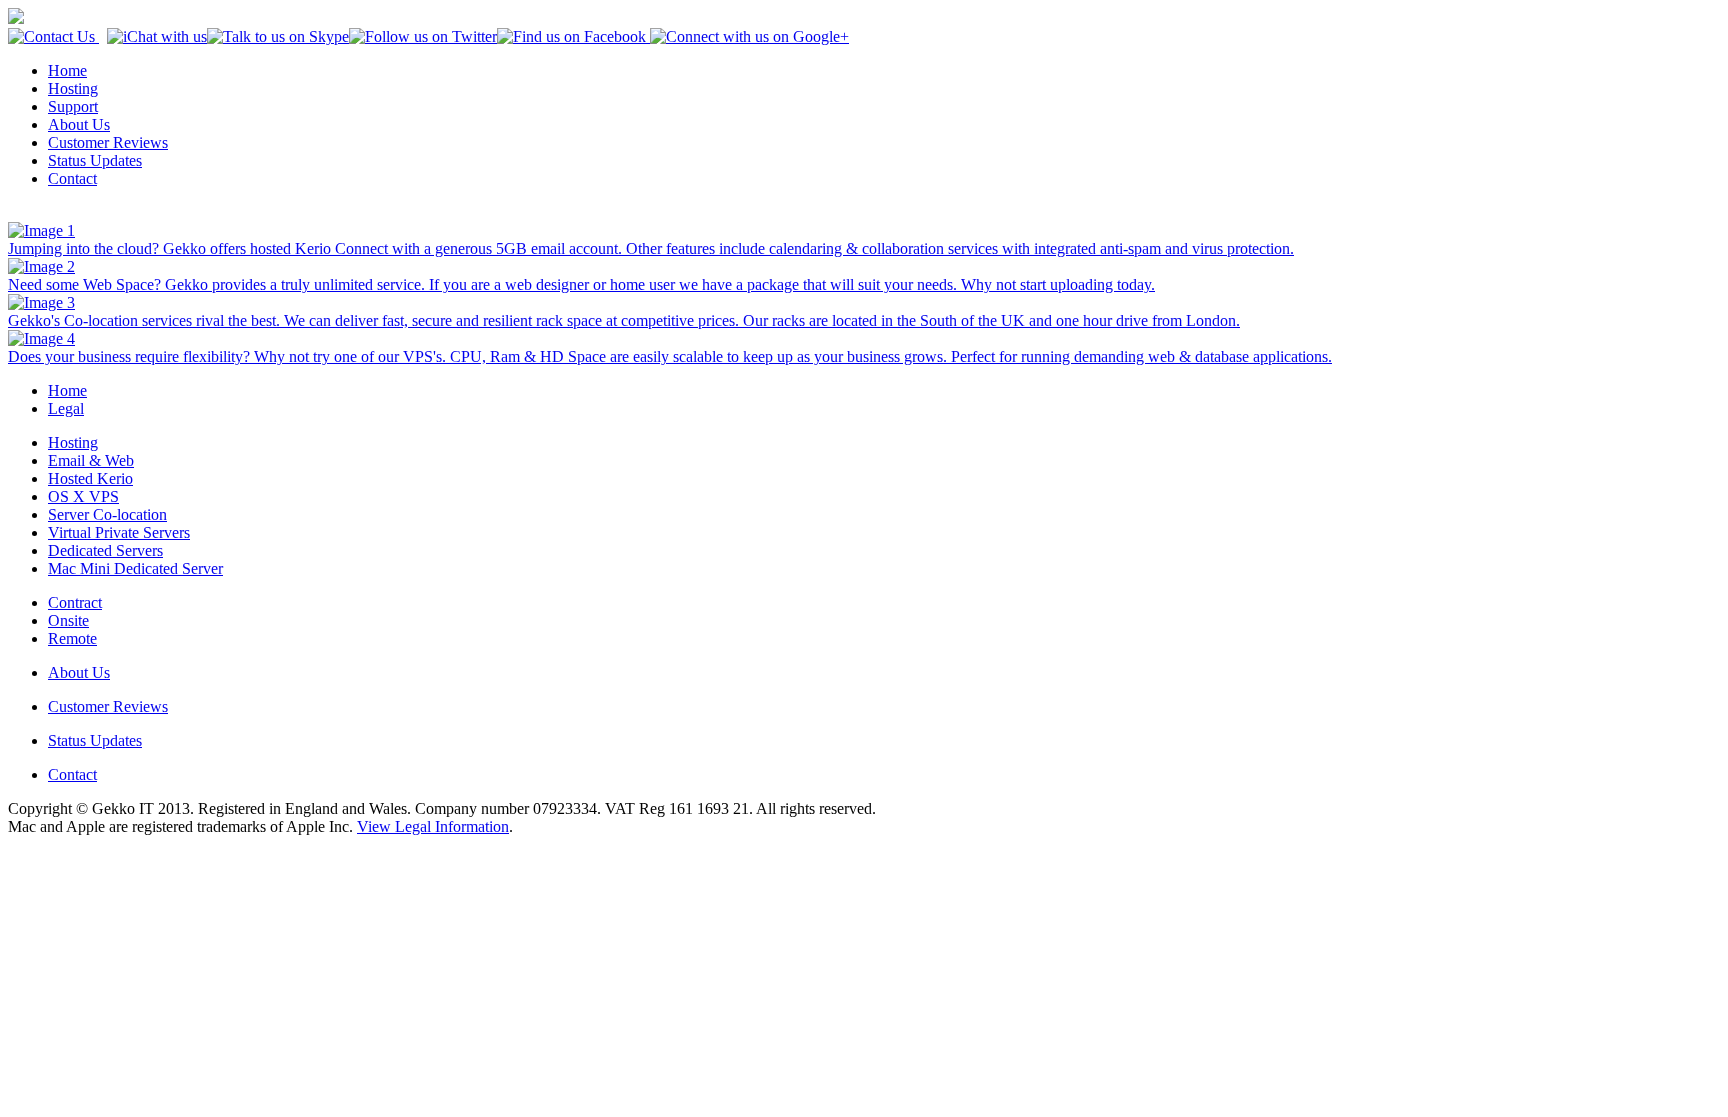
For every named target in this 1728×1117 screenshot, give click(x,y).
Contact (72, 178)
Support (73, 106)
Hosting (73, 88)
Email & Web (91, 460)
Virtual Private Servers (119, 532)
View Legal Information (433, 826)
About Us (79, 124)
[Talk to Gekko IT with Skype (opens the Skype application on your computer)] (278, 36)
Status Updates (95, 160)
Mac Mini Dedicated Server (135, 568)
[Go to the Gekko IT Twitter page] (423, 36)
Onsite (68, 620)
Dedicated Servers (105, 550)
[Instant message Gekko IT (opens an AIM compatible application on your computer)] (157, 36)
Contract (75, 602)
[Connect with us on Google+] (747, 36)
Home (67, 70)
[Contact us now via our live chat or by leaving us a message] (53, 36)
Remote (72, 638)
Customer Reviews (108, 142)
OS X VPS (83, 496)
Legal (66, 408)
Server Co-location (107, 514)
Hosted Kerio (90, 478)
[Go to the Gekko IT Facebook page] (571, 36)
